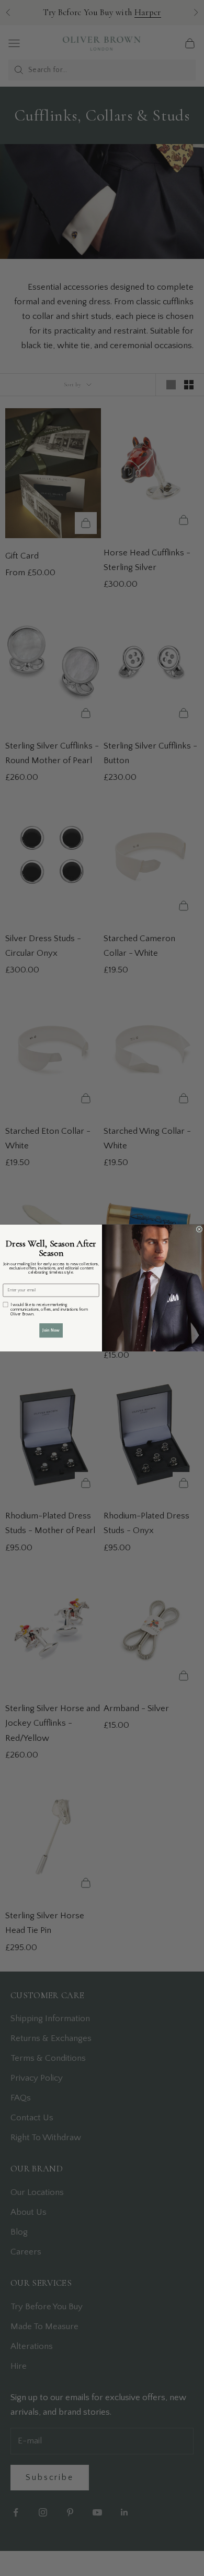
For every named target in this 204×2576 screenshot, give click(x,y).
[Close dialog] (199, 1229)
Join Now (51, 1330)
